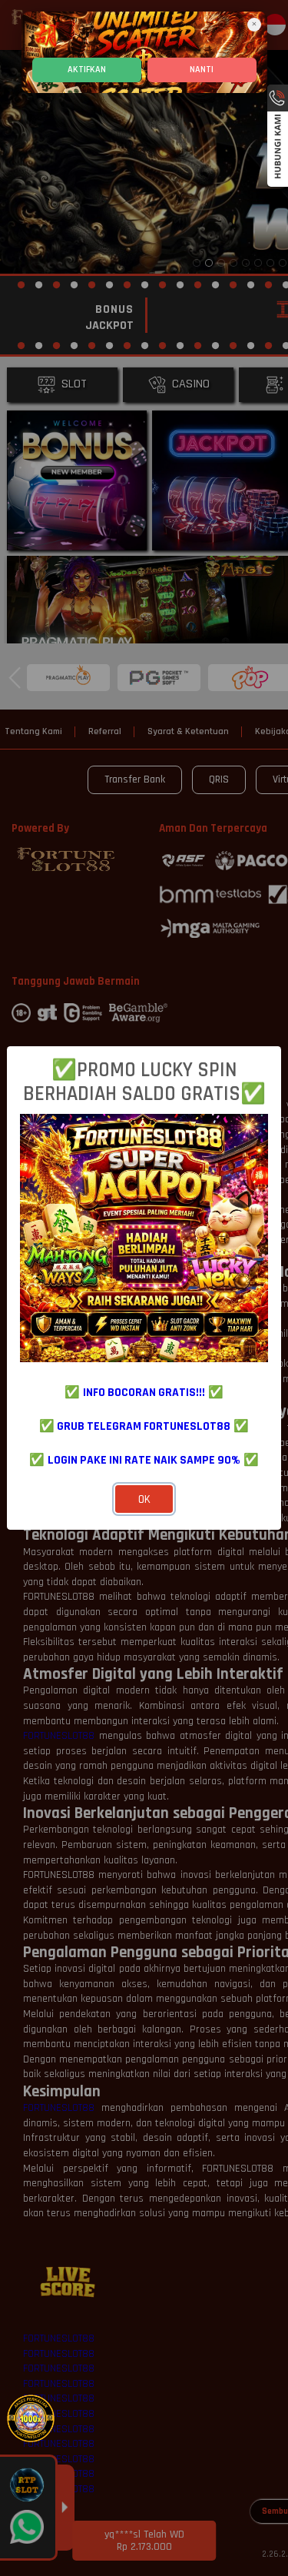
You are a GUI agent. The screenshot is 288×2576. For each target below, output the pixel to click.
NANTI (202, 70)
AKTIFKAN (87, 70)
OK (144, 1499)
